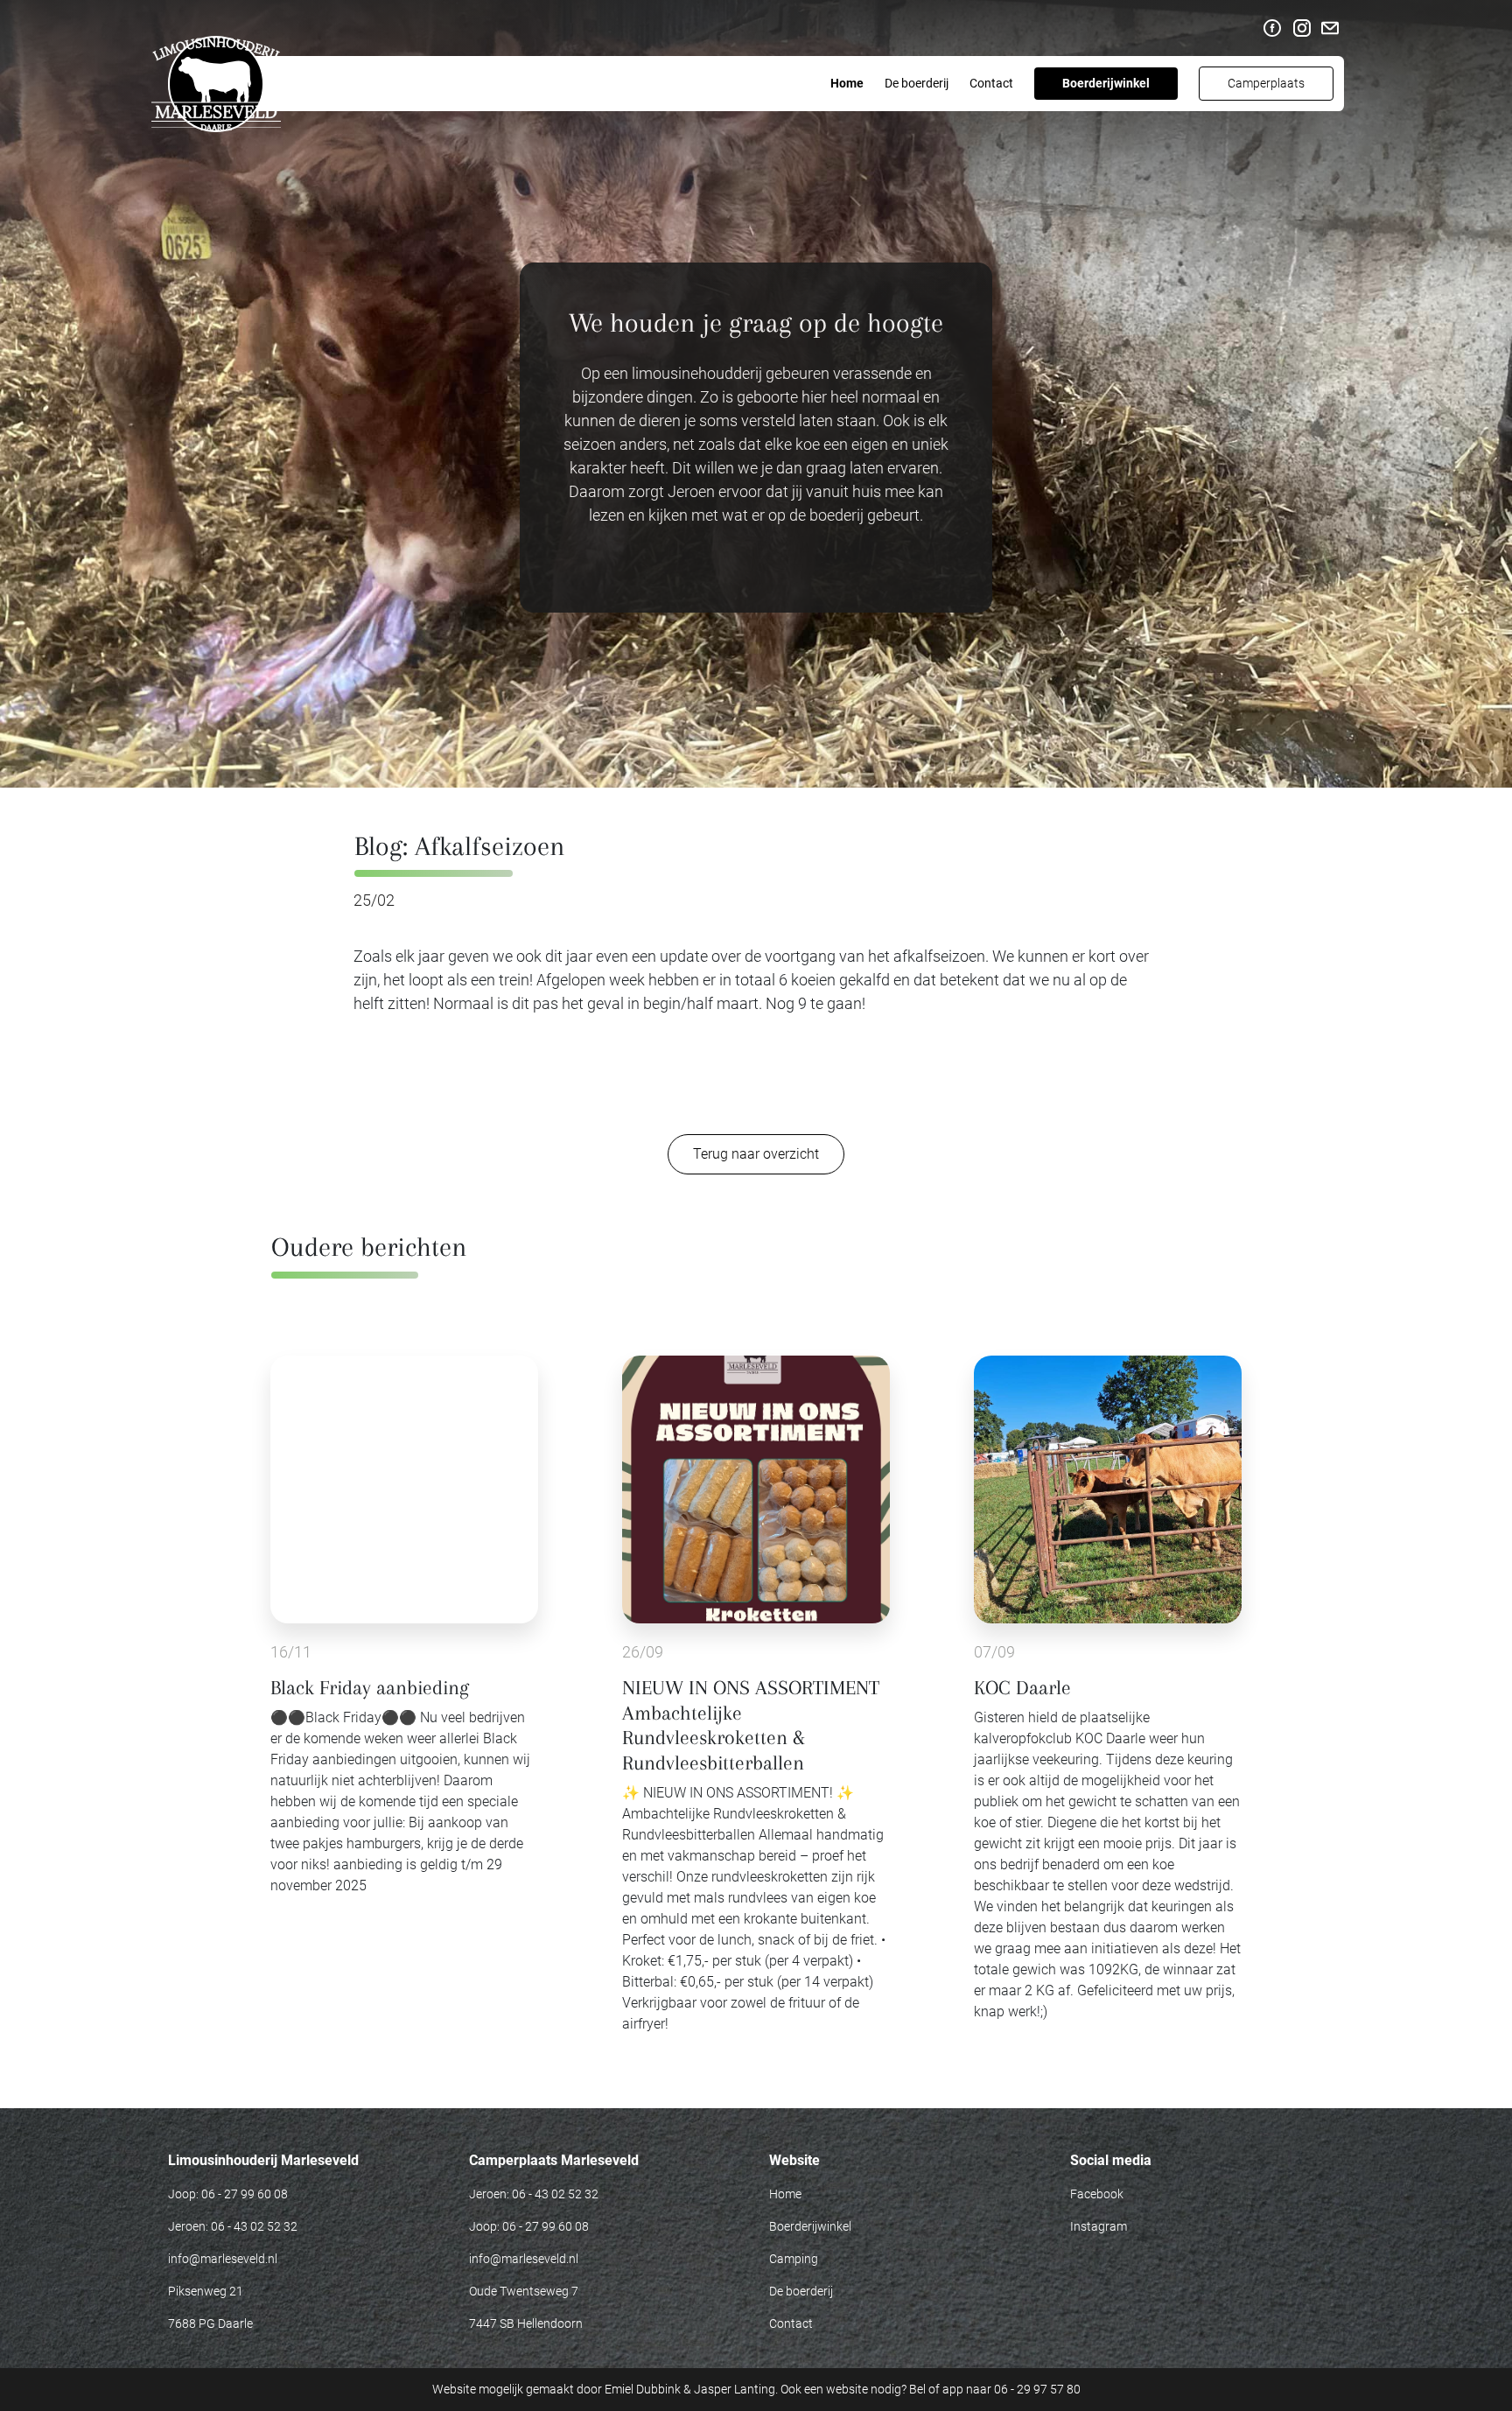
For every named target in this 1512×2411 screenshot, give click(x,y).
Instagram (1099, 2226)
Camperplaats (1266, 83)
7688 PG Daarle (210, 2323)
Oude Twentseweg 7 (524, 2291)
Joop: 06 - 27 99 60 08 (228, 2194)
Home (847, 83)
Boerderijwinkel (1106, 83)
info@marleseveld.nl (223, 2259)
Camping (794, 2259)
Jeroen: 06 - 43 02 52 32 (233, 2226)
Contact (991, 83)
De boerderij (917, 83)
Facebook (1097, 2194)
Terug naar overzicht (756, 1154)
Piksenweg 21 (206, 2291)
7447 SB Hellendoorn (526, 2323)
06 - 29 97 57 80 (1037, 2389)
